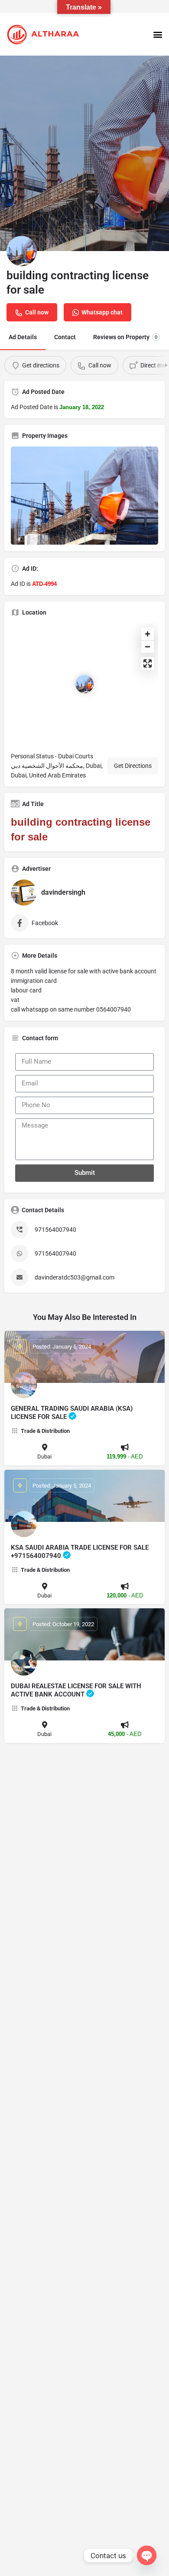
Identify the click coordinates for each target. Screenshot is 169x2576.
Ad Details (23, 337)
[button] (158, 35)
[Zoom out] (148, 646)
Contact (65, 337)
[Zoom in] (148, 634)
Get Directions (133, 766)
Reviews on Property (125, 337)
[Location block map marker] (84, 684)
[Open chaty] (147, 2555)
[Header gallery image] (84, 153)
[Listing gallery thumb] (84, 496)
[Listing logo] (22, 251)
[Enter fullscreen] (148, 663)
